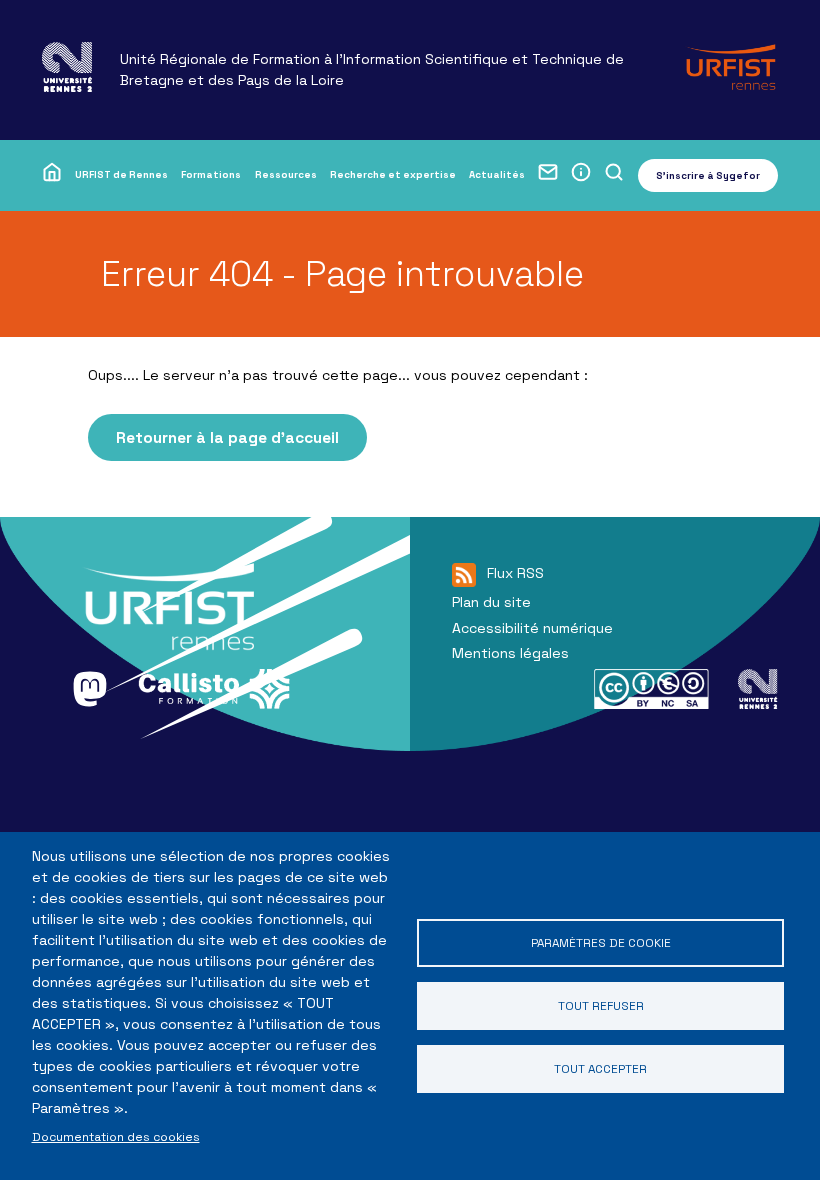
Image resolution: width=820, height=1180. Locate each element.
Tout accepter (600, 1068)
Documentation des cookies (116, 1136)
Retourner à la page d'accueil (227, 437)
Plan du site (491, 602)
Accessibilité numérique (532, 628)
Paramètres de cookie (601, 942)
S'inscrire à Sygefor (708, 175)
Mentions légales (510, 653)
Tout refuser (601, 1005)
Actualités (497, 174)
